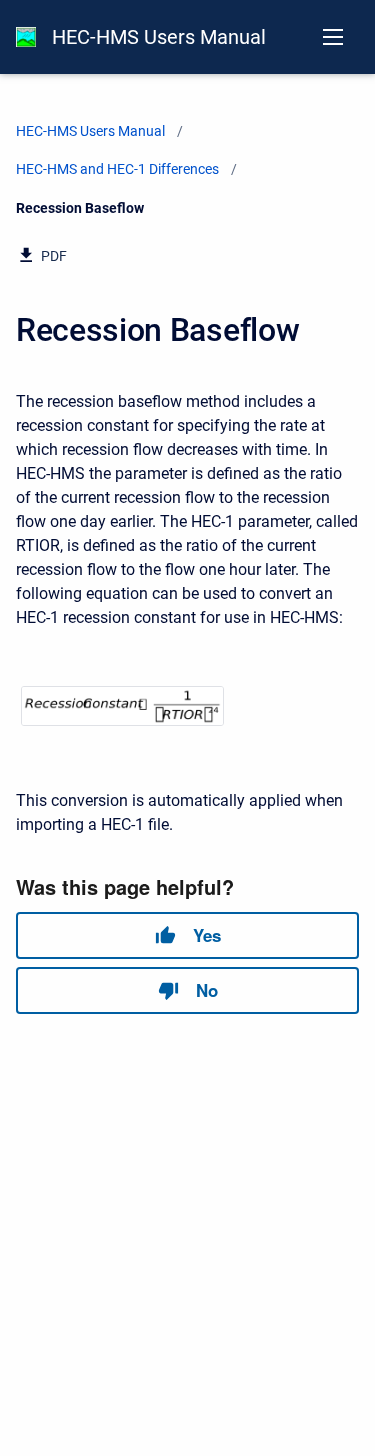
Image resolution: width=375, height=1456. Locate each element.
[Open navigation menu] (333, 37)
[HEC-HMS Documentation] (26, 37)
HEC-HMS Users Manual (159, 37)
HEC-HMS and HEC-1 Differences (117, 169)
